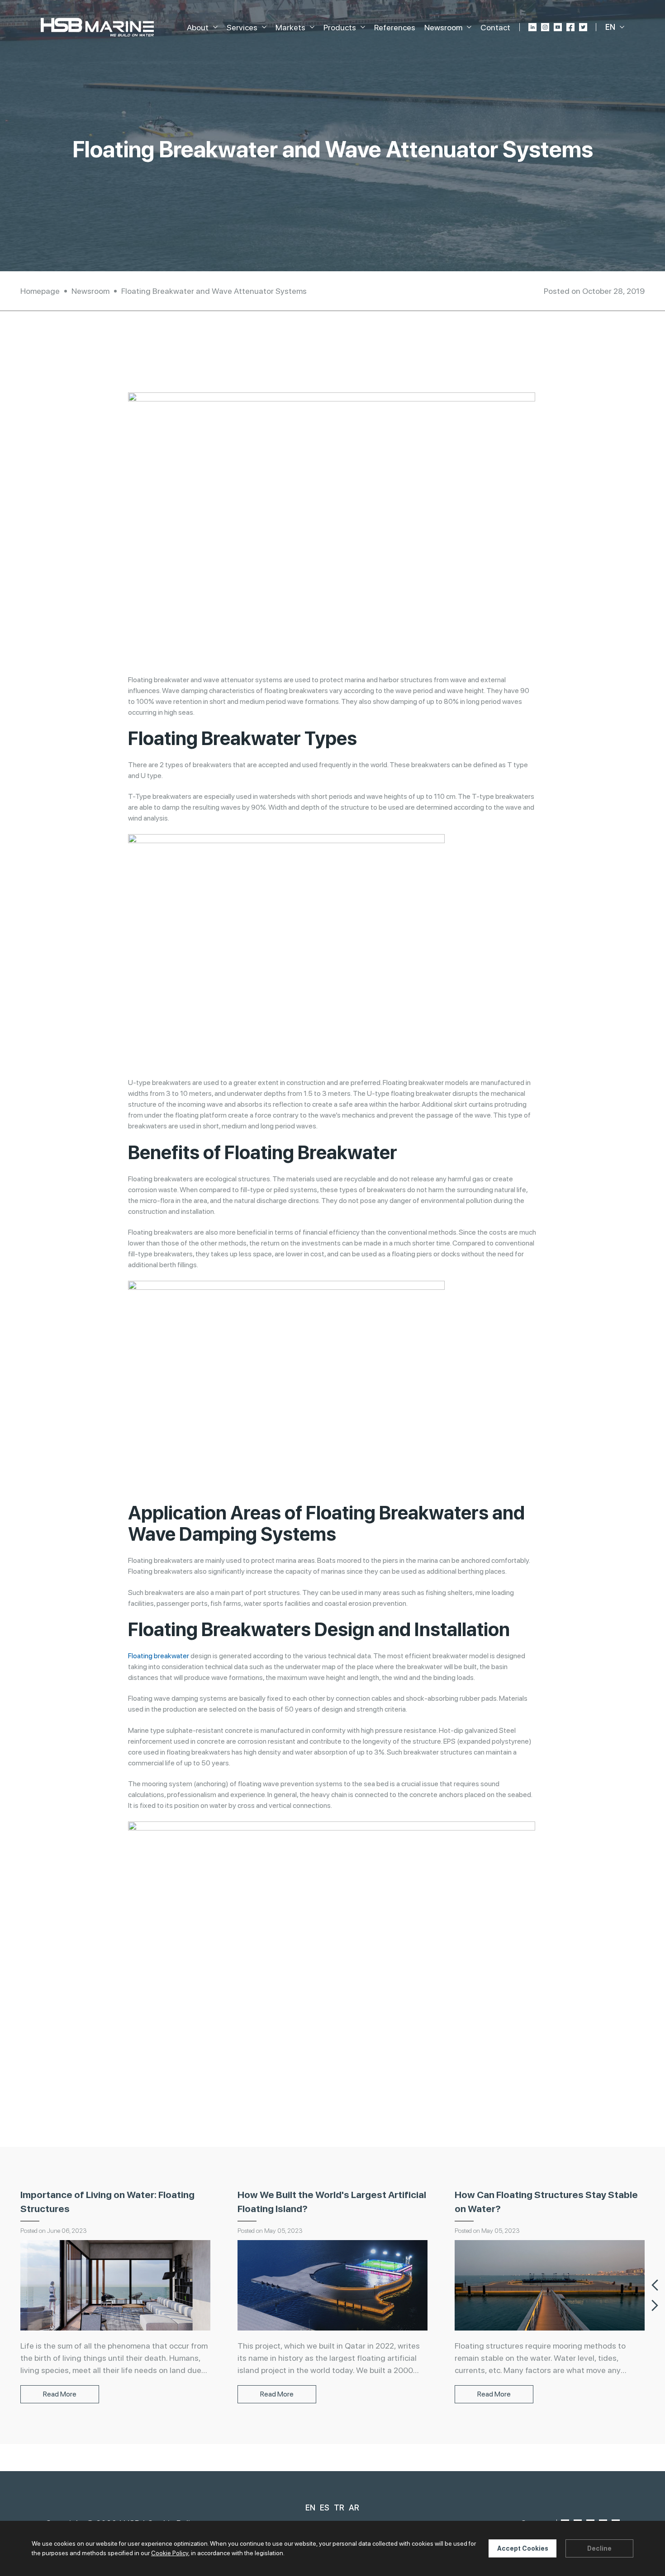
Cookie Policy (170, 2553)
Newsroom (90, 291)
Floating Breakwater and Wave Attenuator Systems (214, 291)
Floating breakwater (159, 1656)
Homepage (40, 291)
